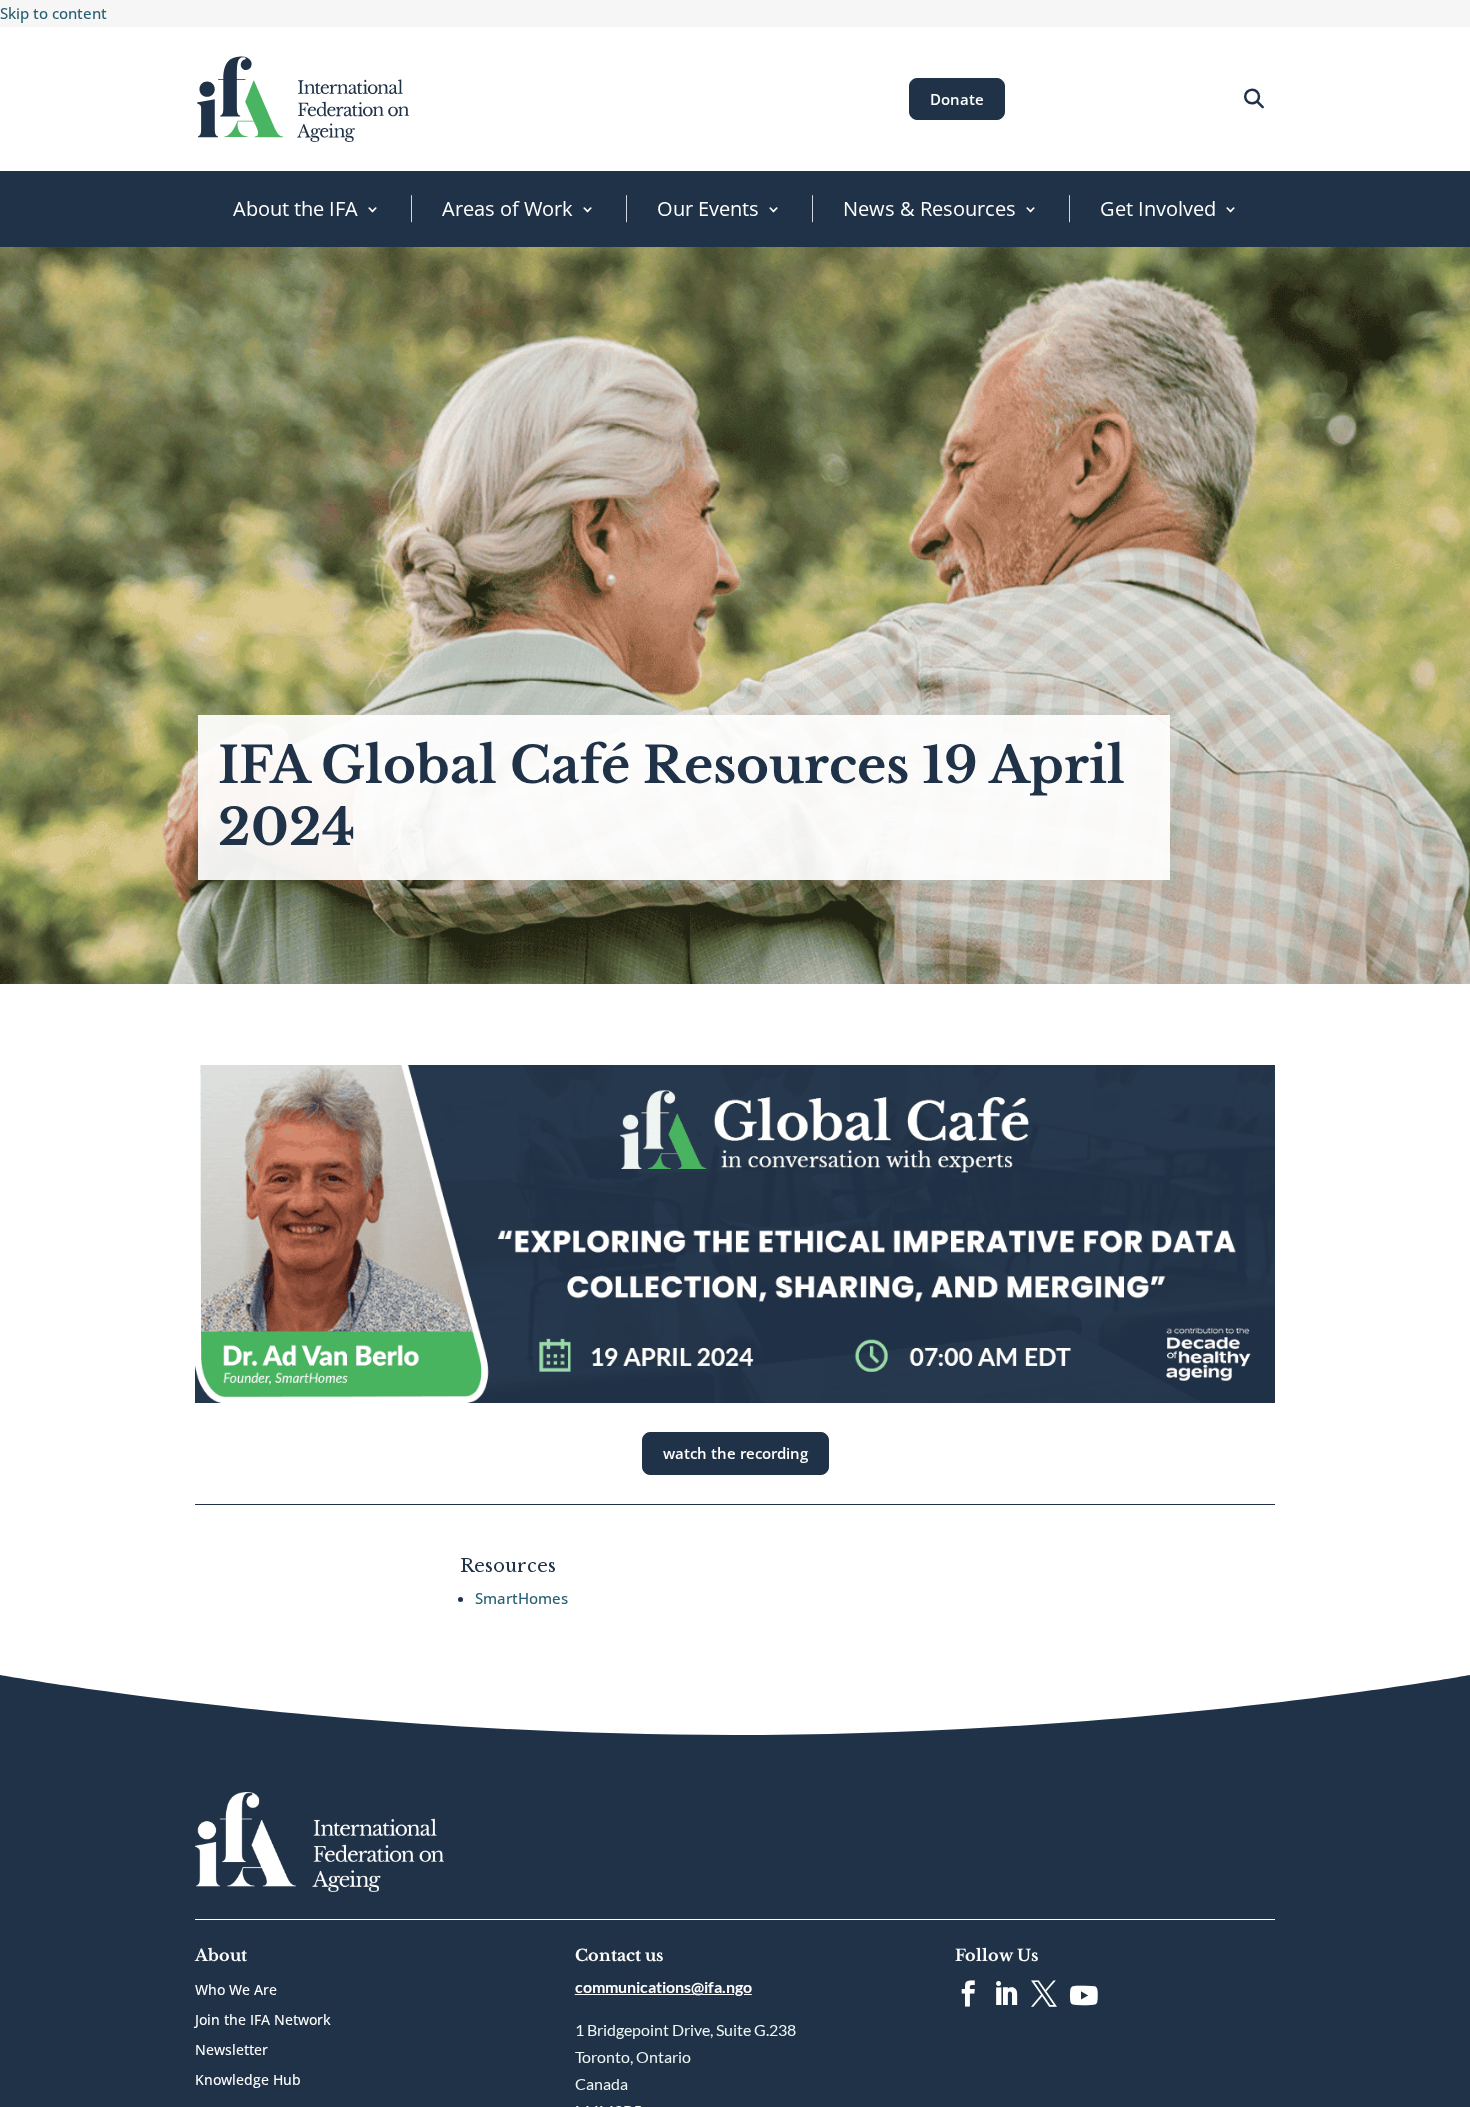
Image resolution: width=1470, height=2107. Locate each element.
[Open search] (1253, 98)
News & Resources (929, 208)
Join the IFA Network (263, 2021)
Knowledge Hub (248, 2081)
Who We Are (236, 1991)
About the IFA (295, 208)
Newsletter (231, 2051)
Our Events (708, 208)
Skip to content (53, 13)
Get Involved (1158, 208)
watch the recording (735, 1453)
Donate (957, 99)
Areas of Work (507, 208)
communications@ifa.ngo (663, 1986)
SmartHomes (521, 1598)
